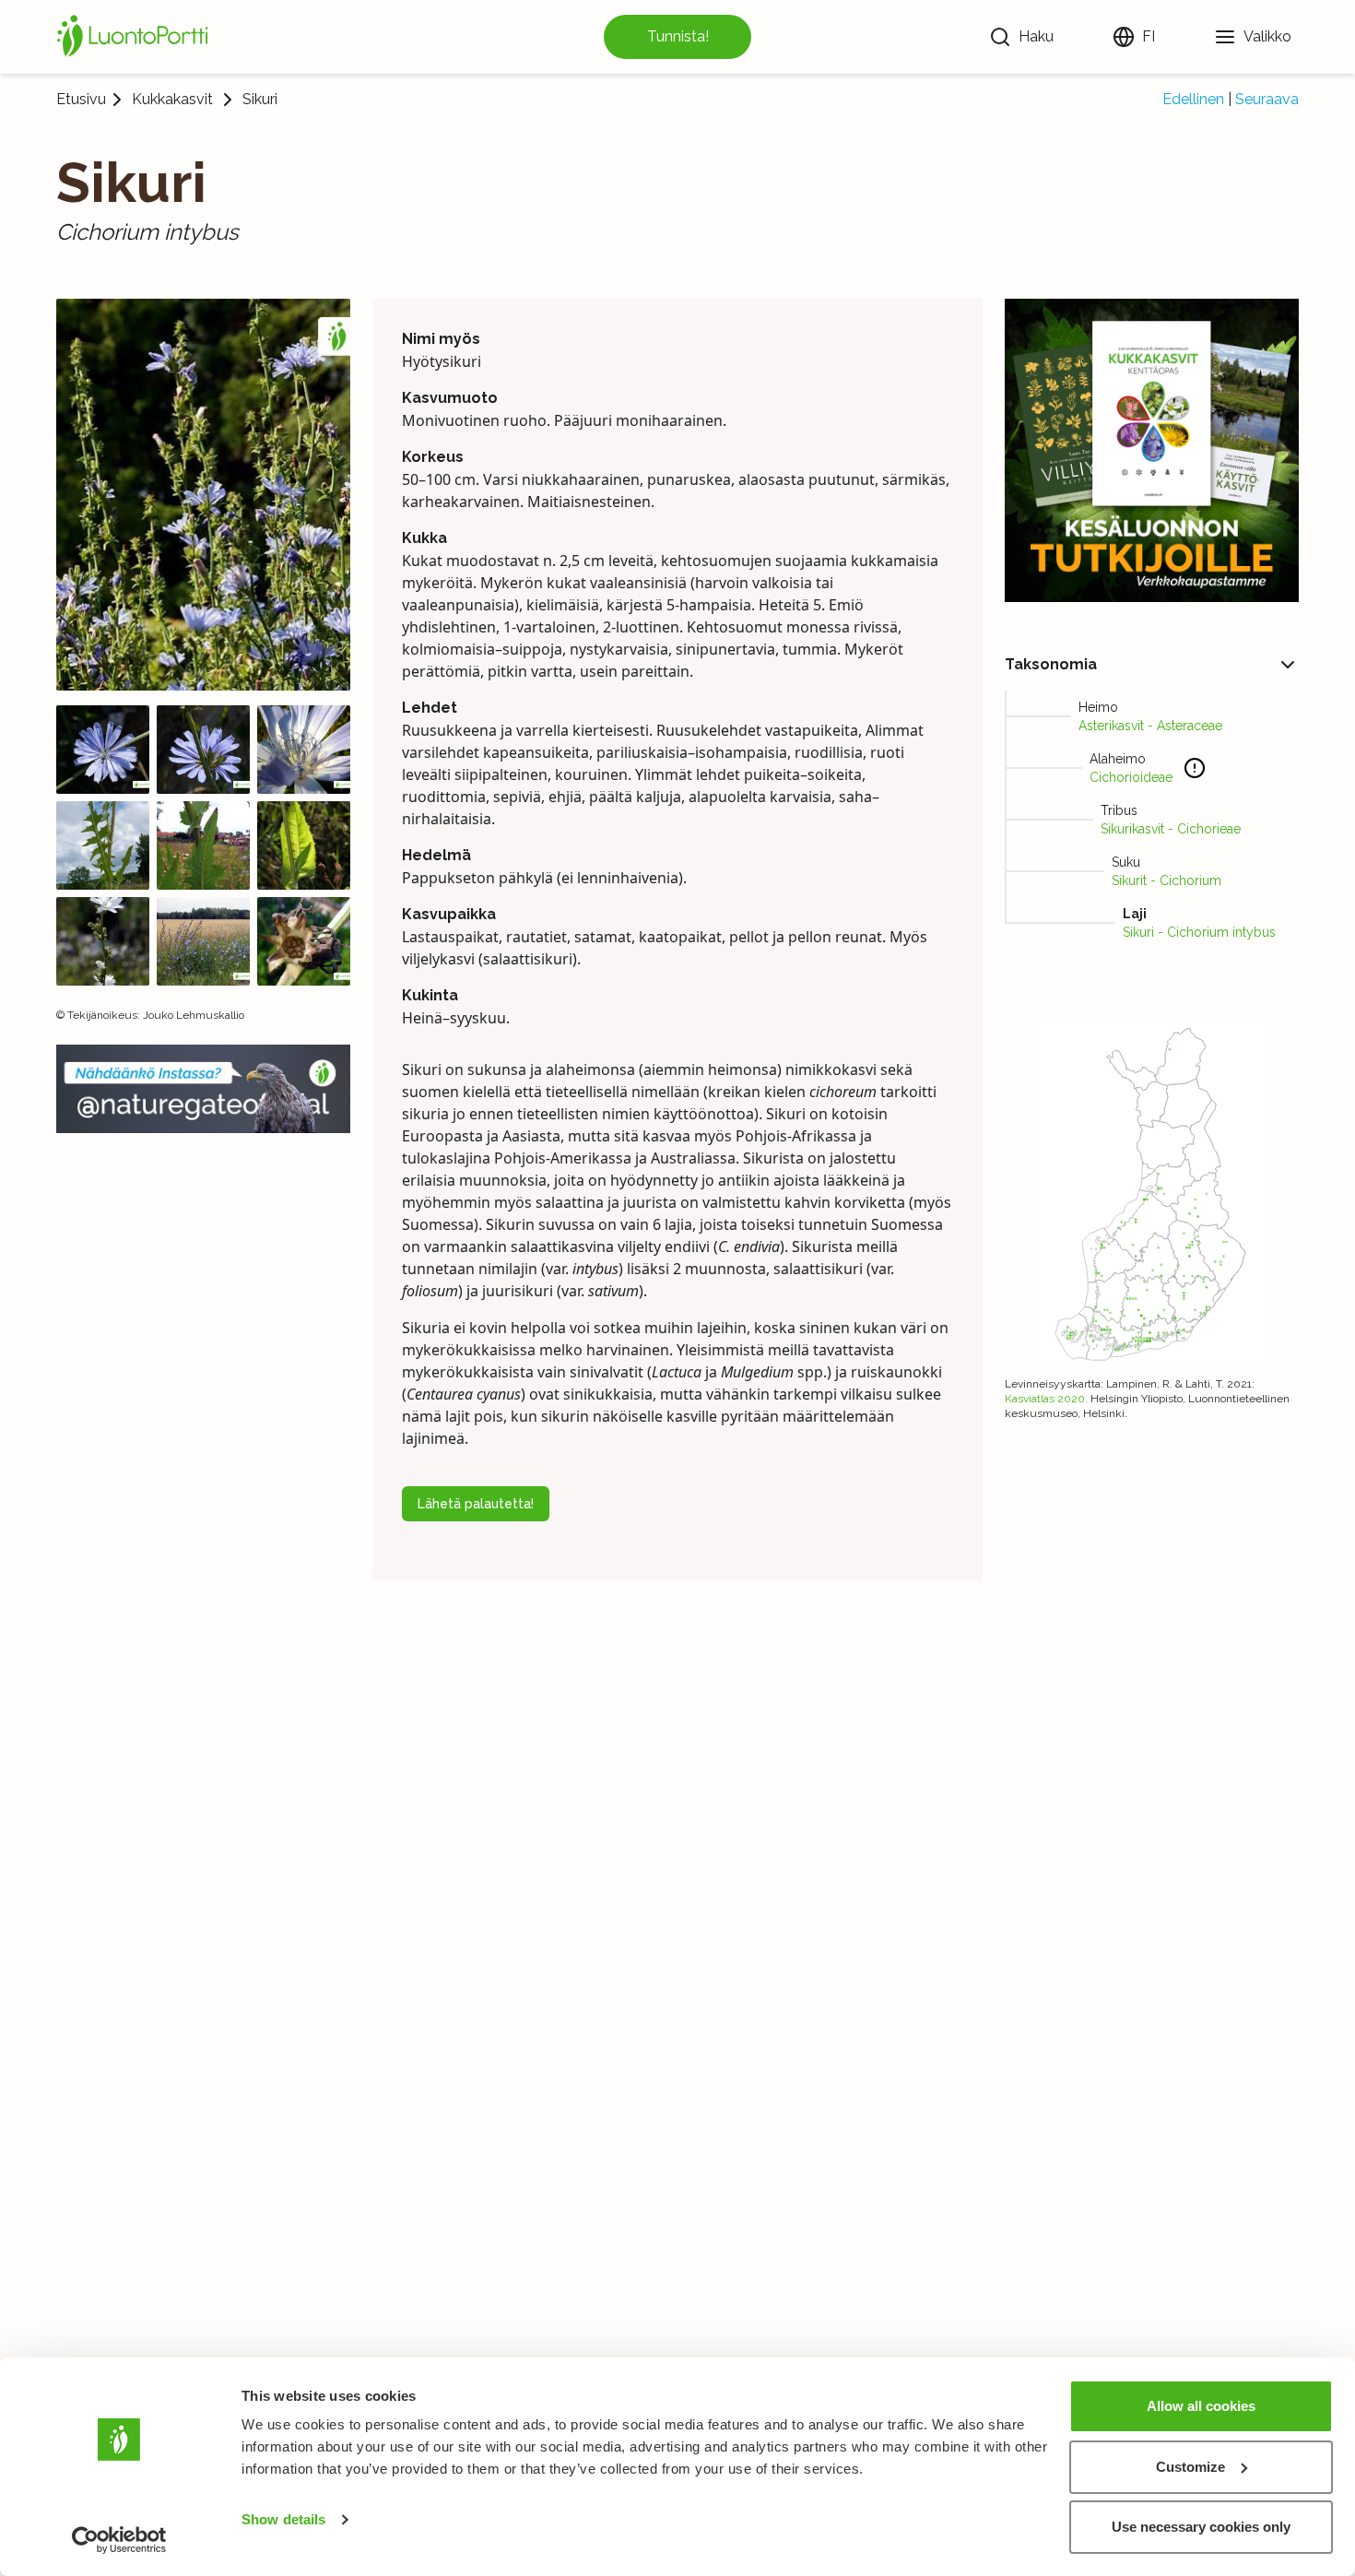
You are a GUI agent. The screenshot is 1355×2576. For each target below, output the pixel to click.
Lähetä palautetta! (476, 1504)
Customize (1190, 2467)
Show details (283, 2519)
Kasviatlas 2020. (1046, 1399)
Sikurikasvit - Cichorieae (1171, 829)
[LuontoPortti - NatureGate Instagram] (203, 1088)
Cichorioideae (1131, 777)
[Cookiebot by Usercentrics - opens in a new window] (119, 2540)
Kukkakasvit (172, 100)
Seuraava (1267, 99)
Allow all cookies (1201, 2406)
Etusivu (81, 99)
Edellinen (1193, 99)
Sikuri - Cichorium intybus (1199, 932)
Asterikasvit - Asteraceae (1150, 726)
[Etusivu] (135, 37)
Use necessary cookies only (1201, 2527)
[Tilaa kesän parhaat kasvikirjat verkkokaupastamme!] (1152, 450)
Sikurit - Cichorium (1166, 880)
